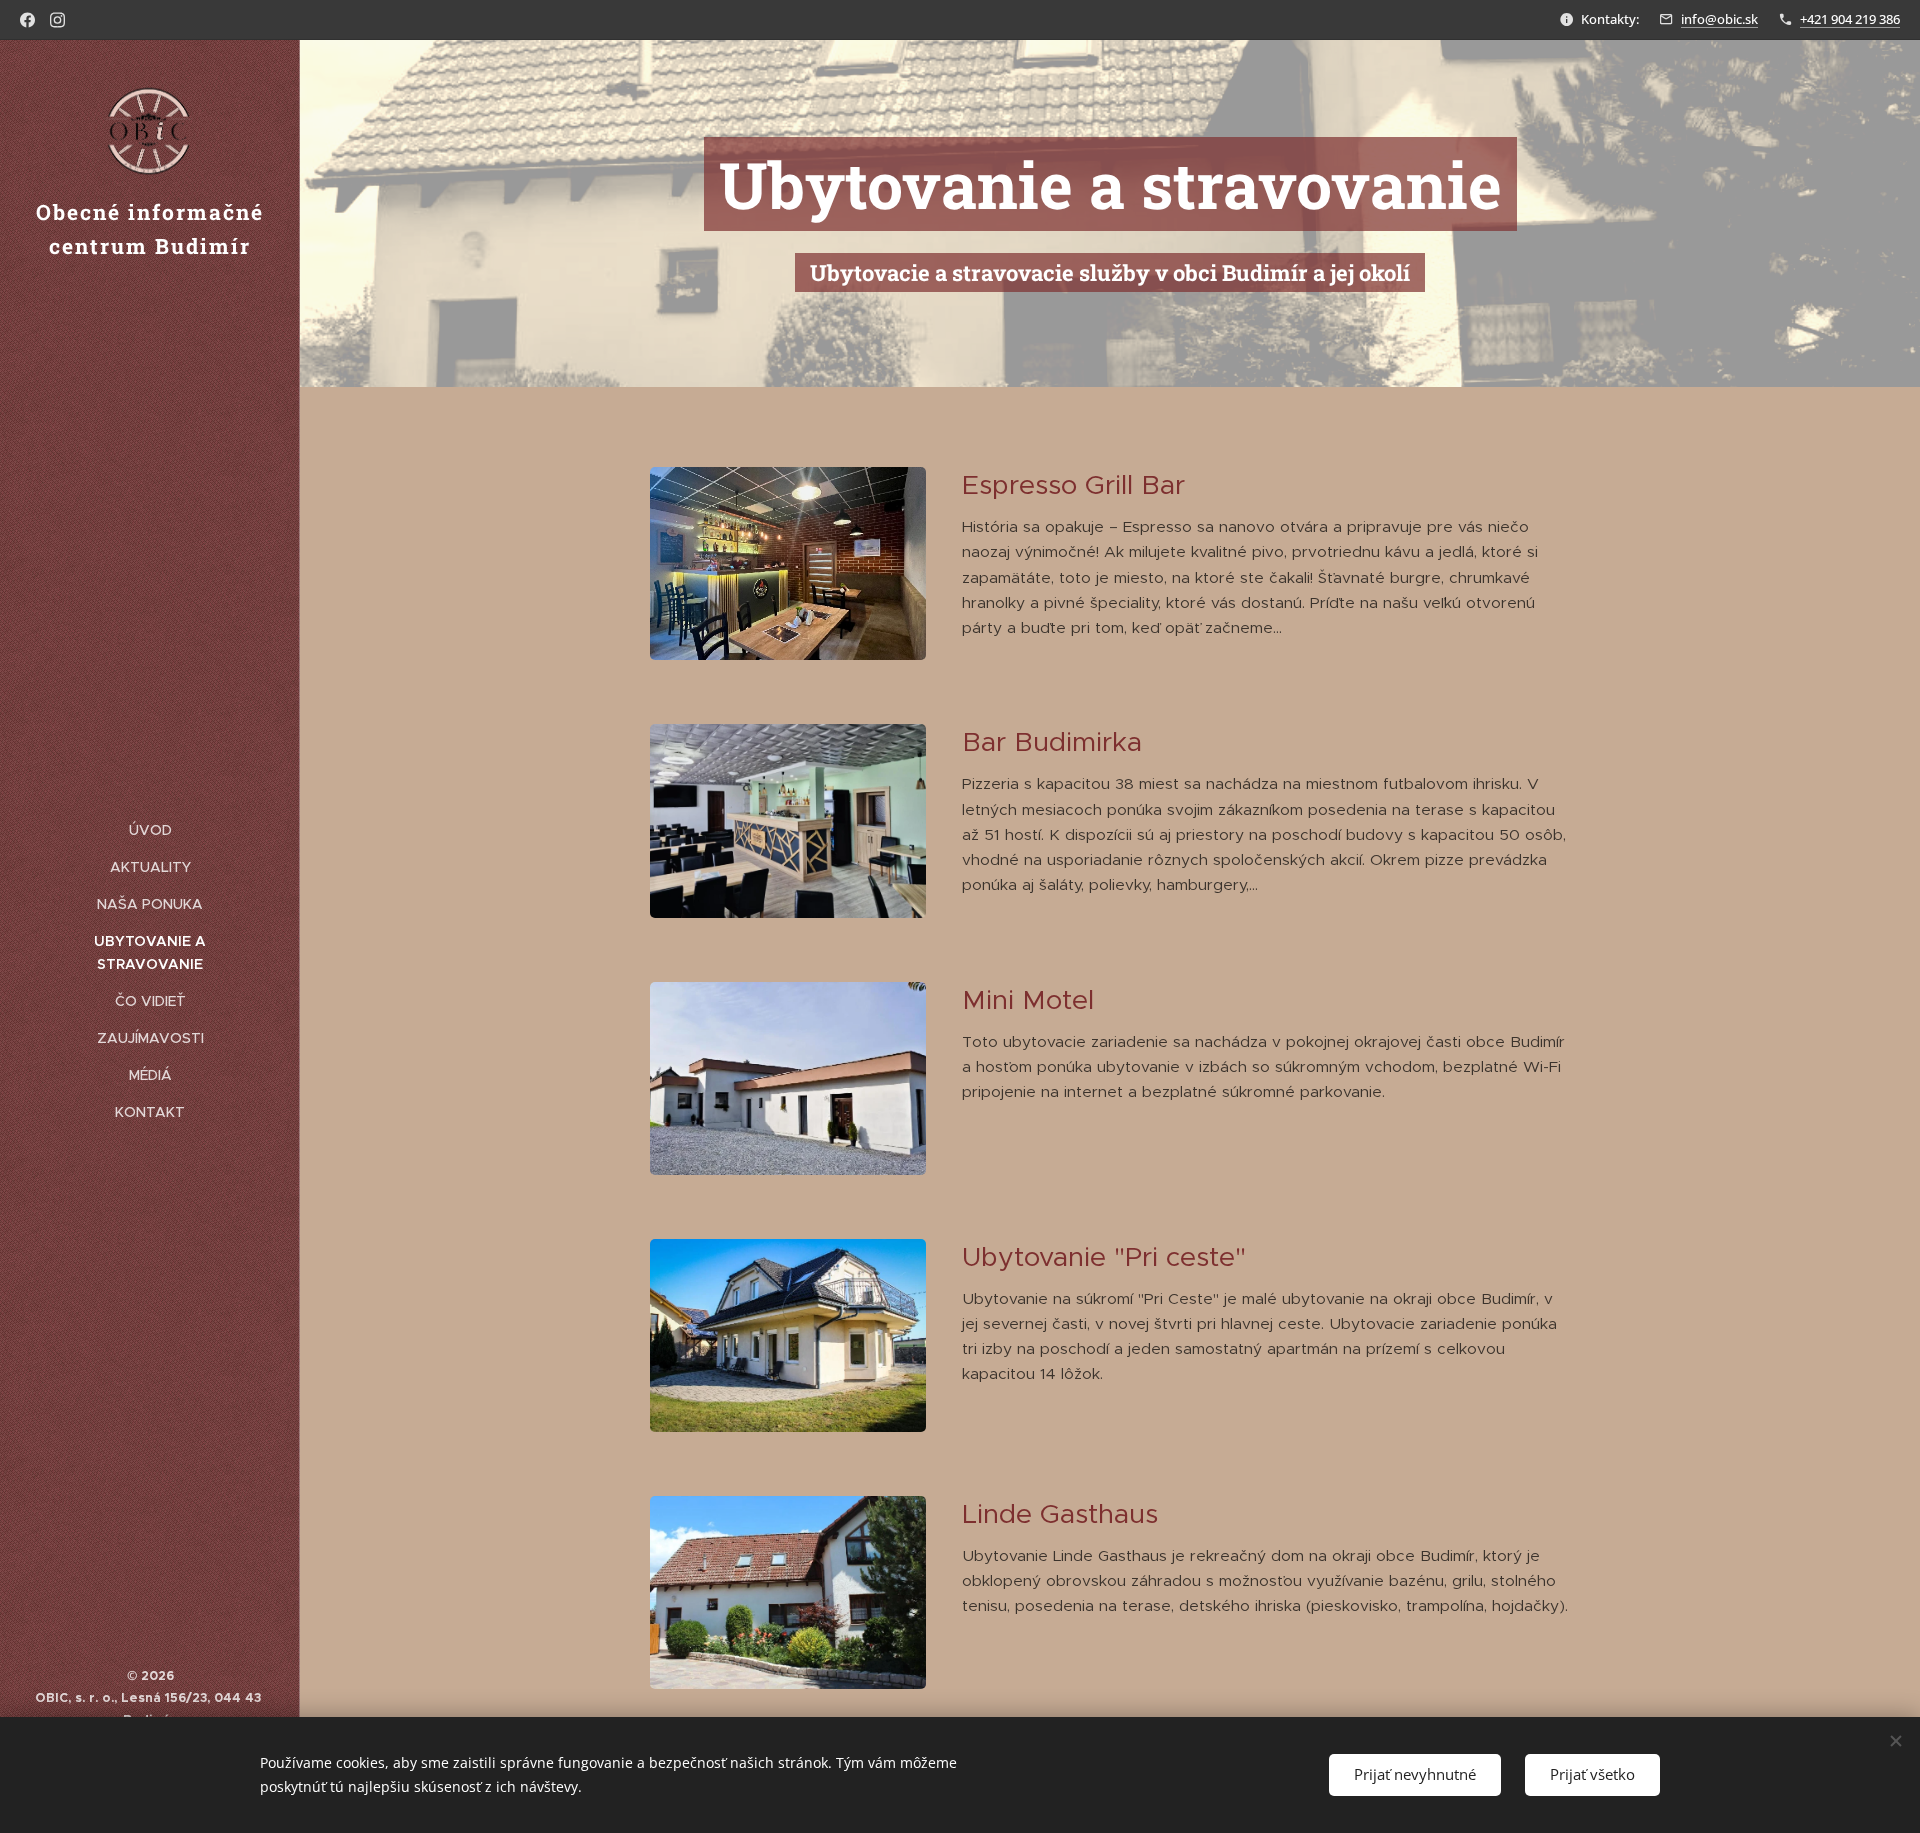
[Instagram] (57, 20)
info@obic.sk (1719, 19)
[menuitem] (150, 830)
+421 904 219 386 (1850, 19)
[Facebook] (27, 20)
